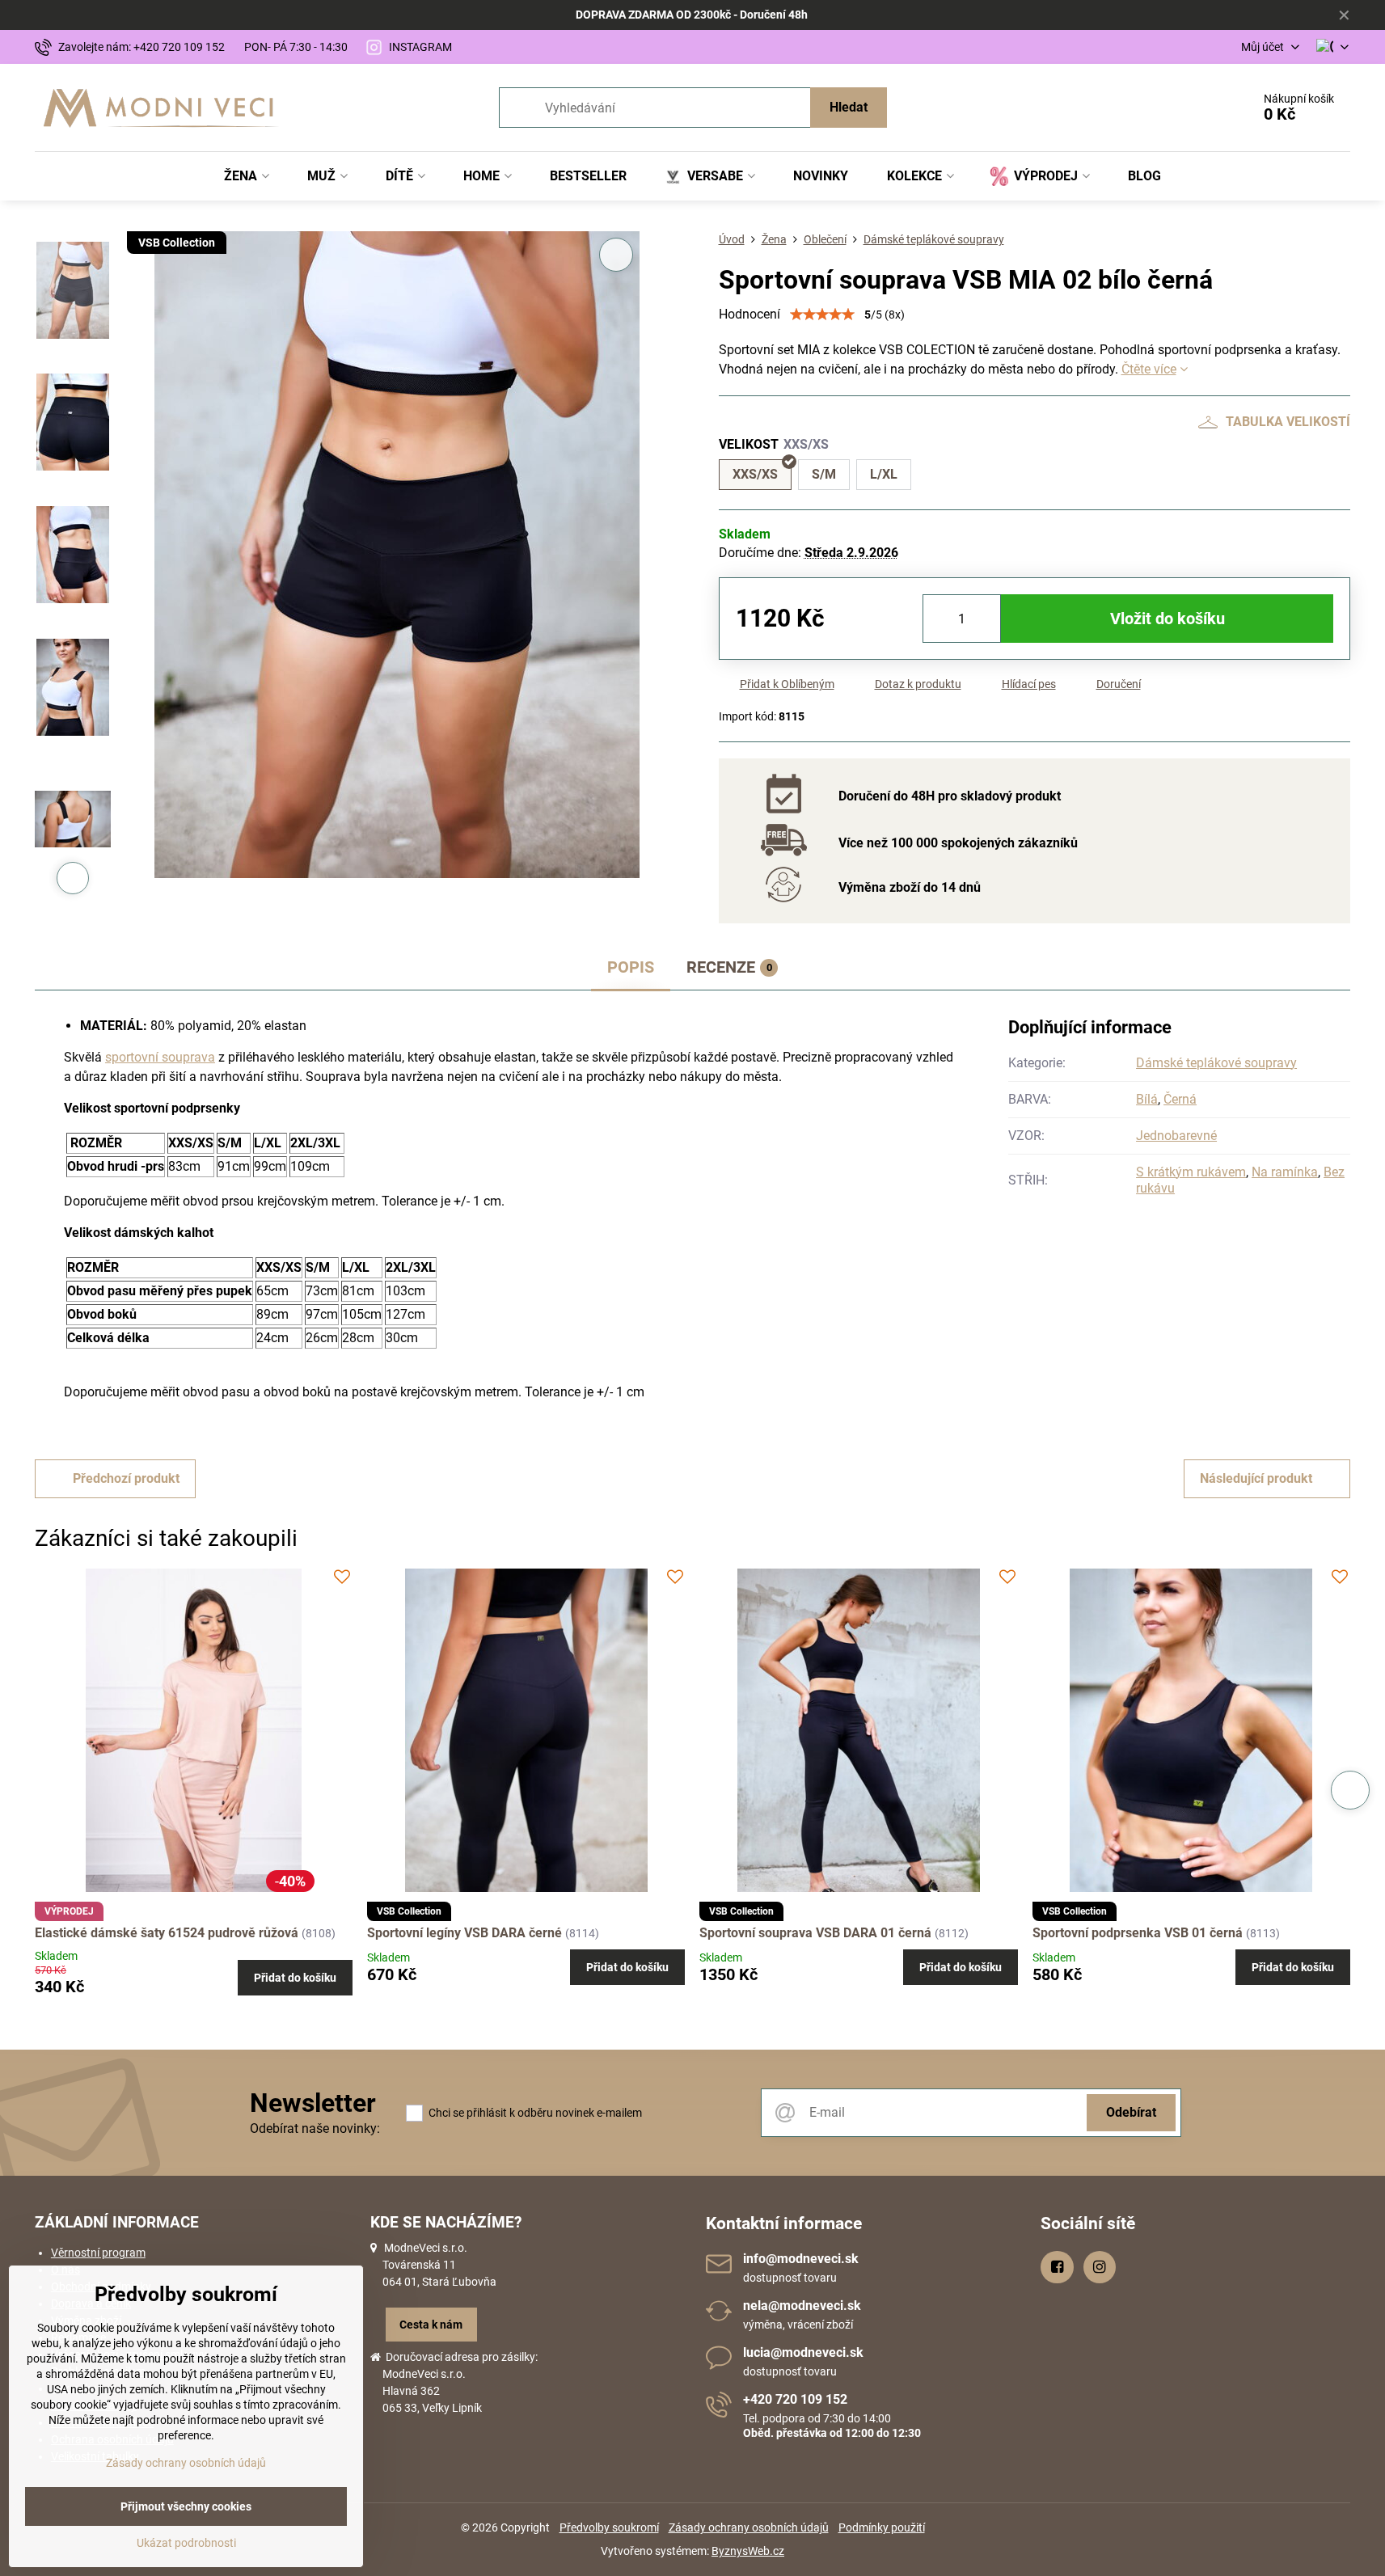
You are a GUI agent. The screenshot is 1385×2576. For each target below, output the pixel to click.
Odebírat (1131, 2112)
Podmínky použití (882, 2527)
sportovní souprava (160, 1057)
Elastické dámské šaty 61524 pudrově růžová (167, 1933)
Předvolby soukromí (609, 2527)
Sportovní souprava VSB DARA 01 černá (815, 1933)
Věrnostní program (98, 2253)
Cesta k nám (431, 2325)
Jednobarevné (1176, 1136)
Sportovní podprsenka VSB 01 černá (1138, 1933)
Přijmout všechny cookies (186, 2506)
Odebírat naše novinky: (315, 2128)
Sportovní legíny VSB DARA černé (464, 1933)
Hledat (849, 107)
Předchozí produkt (126, 1478)
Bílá (1147, 1099)
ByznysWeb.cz (748, 2551)
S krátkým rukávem (1191, 1172)
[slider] (822, 315)
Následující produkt (1256, 1478)
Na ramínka (1285, 1172)
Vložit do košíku (1168, 619)
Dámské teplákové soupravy (1216, 1063)
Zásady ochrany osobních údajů (749, 2527)
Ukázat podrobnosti (186, 2543)
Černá (1180, 1099)
